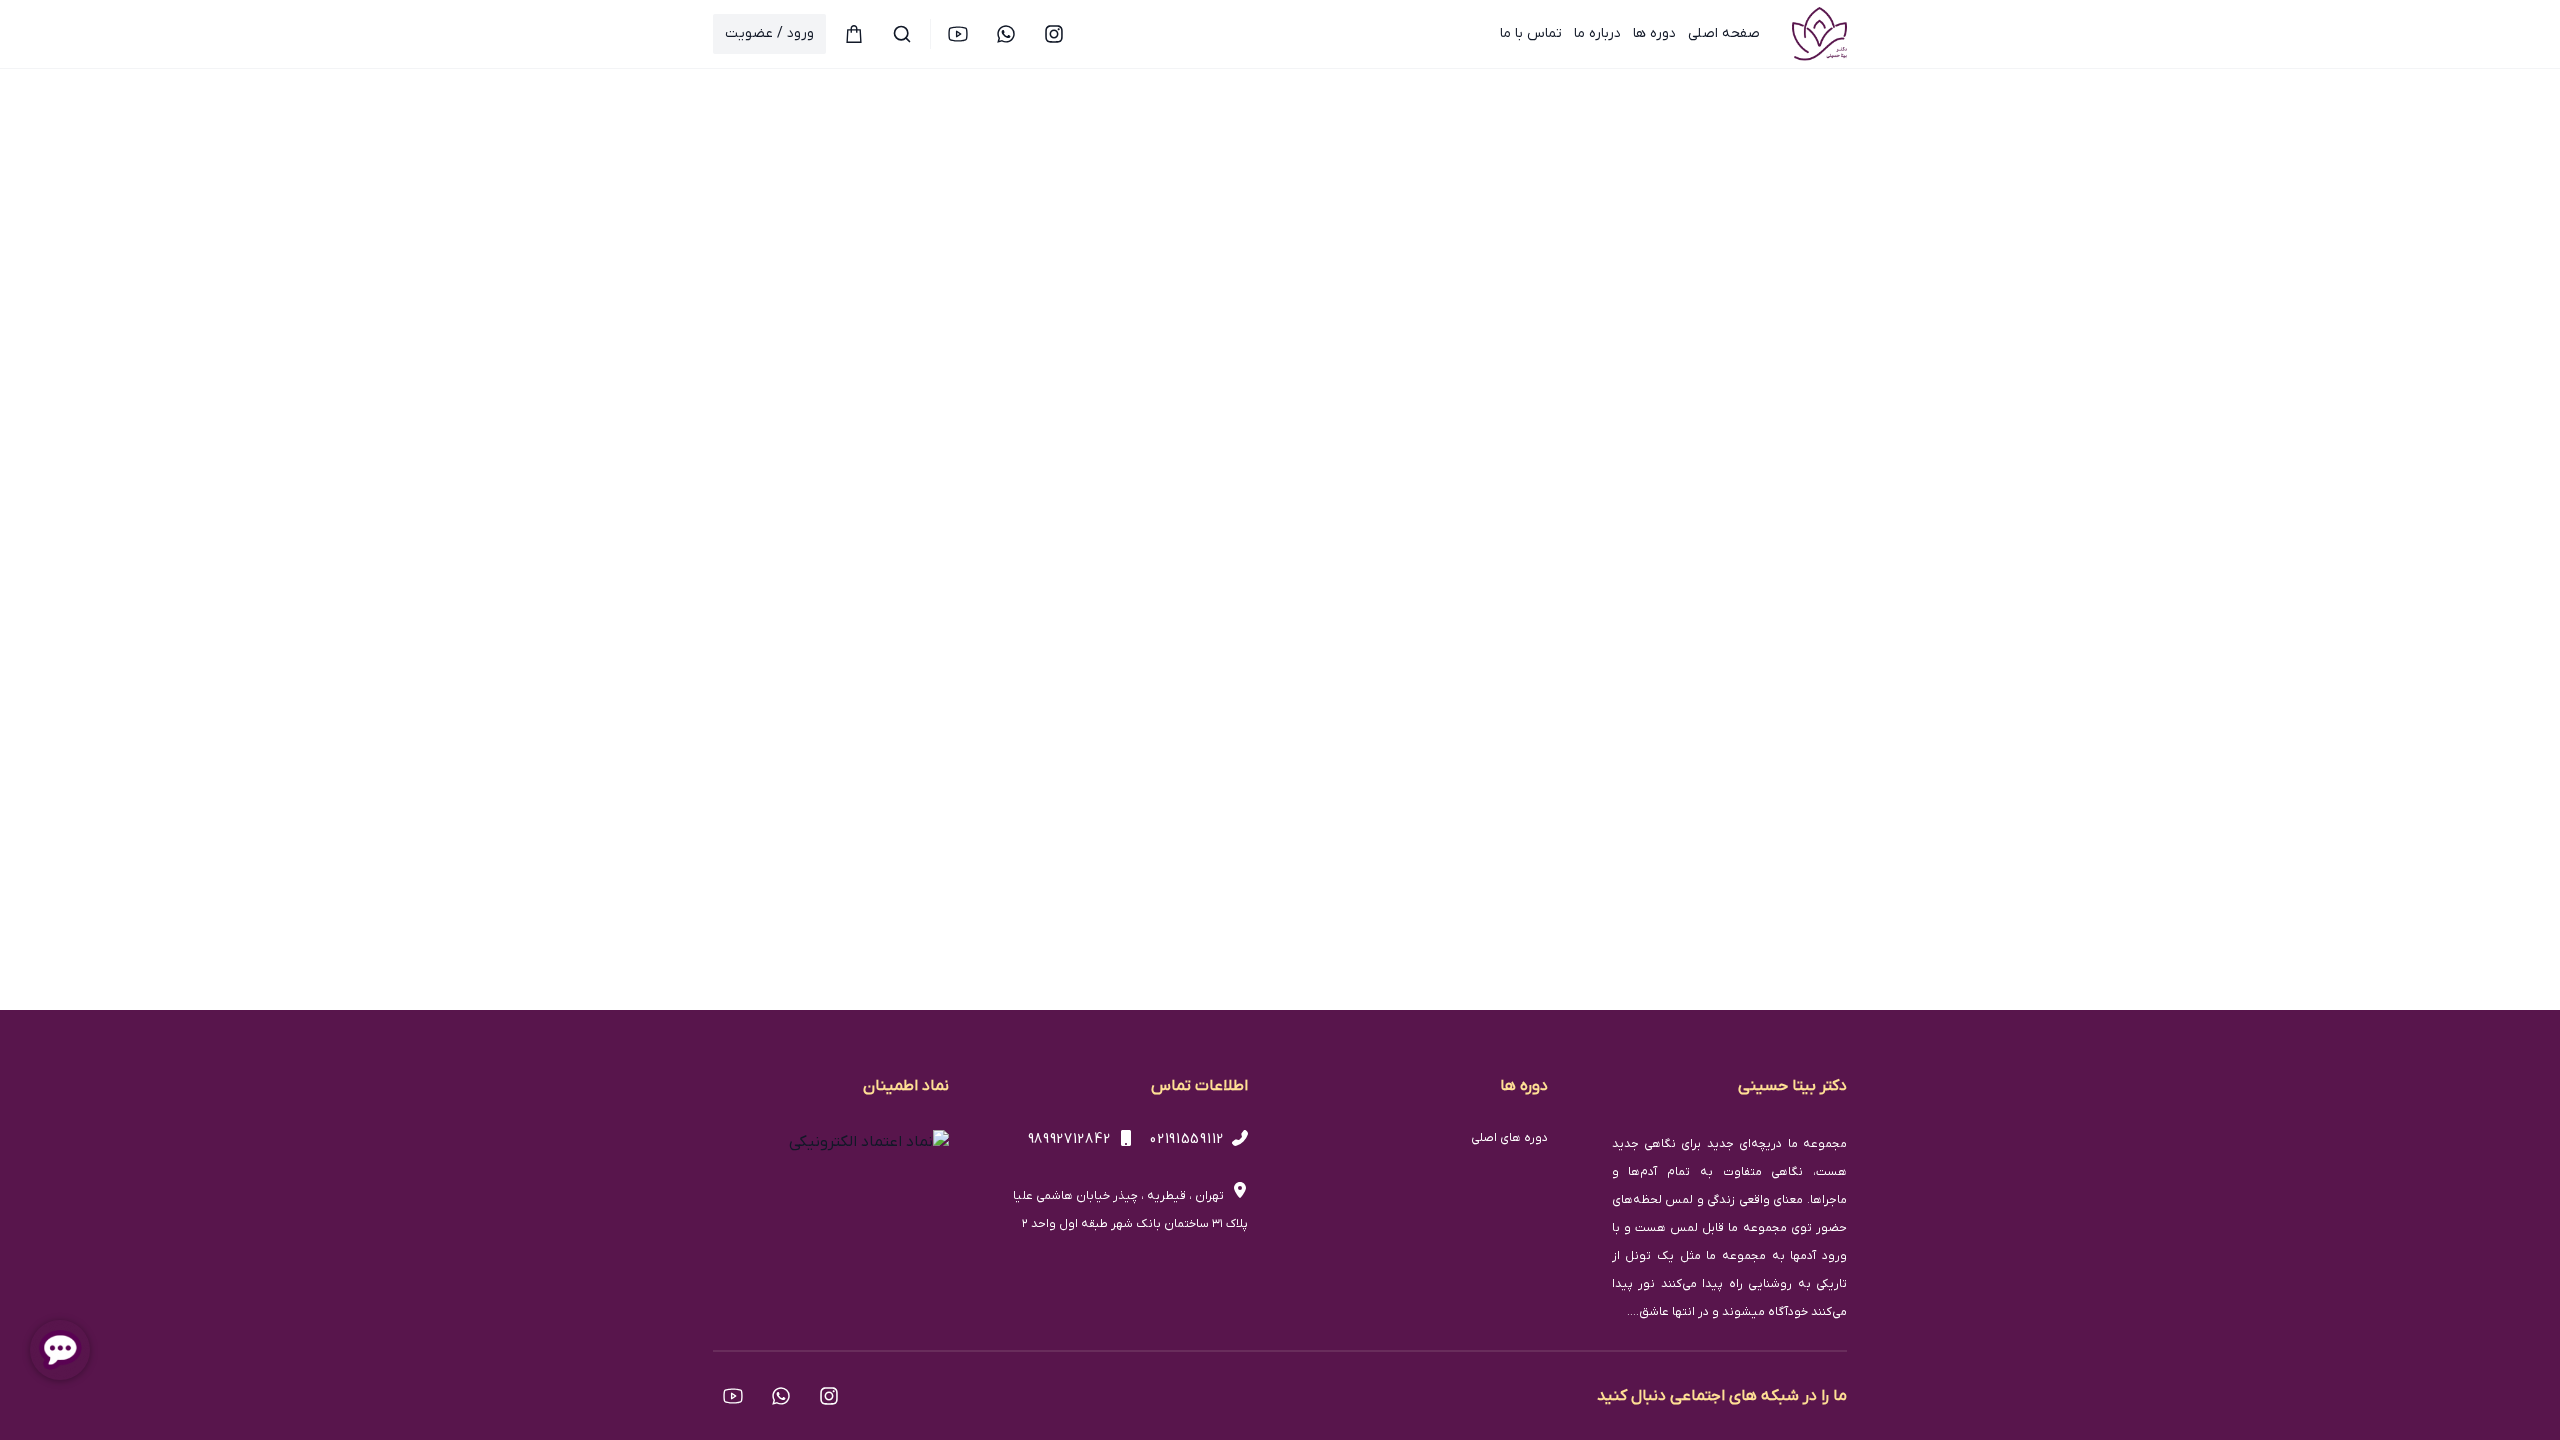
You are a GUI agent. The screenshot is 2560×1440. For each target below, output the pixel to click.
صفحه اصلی (1724, 33)
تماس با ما (1531, 33)
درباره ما (1597, 33)
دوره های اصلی (1509, 1138)
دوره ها (1654, 33)
